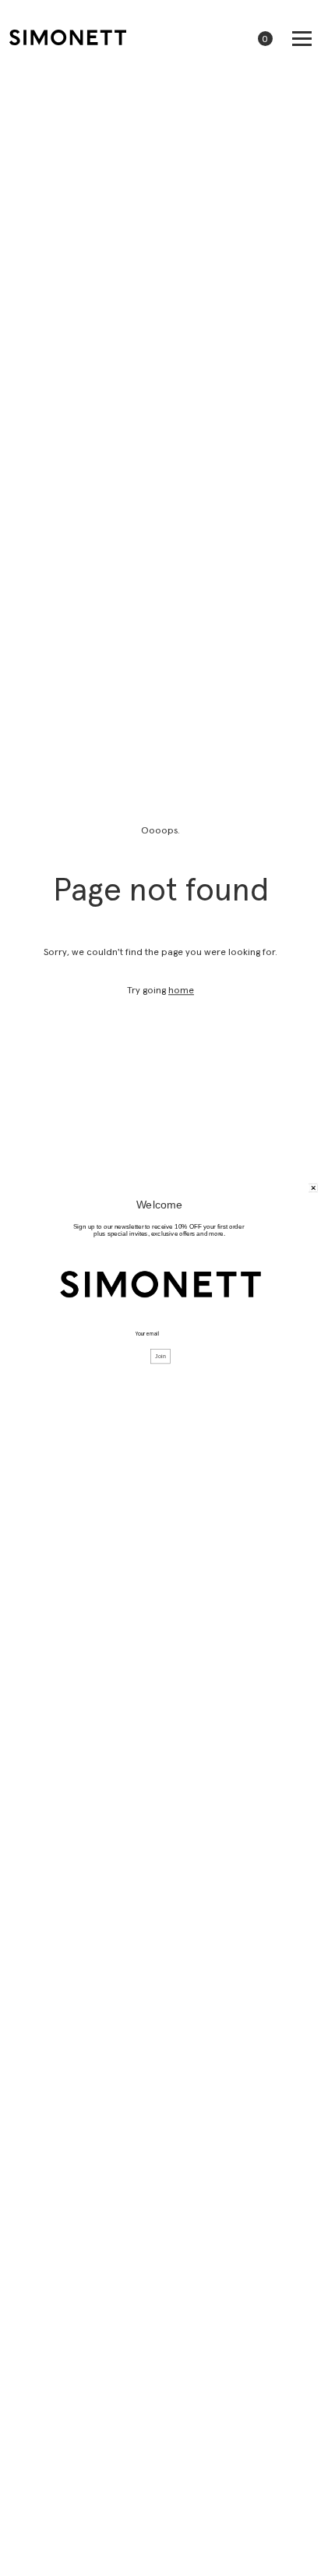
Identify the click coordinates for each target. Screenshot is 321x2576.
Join (160, 1357)
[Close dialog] (314, 1188)
